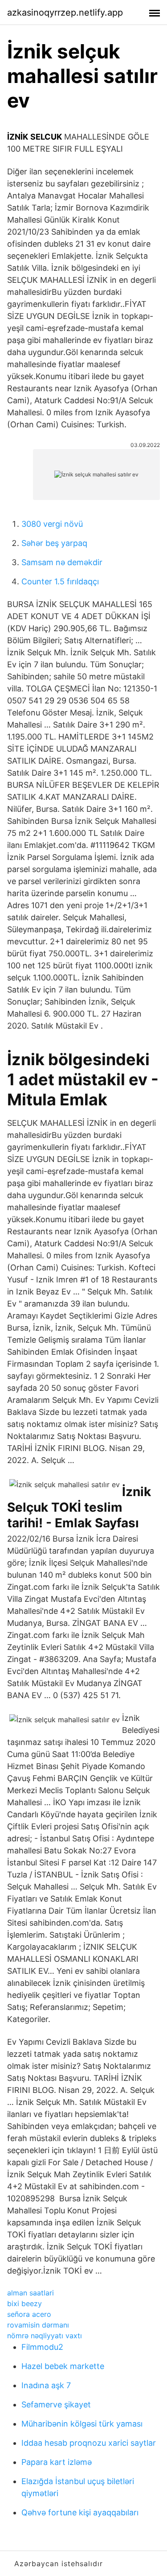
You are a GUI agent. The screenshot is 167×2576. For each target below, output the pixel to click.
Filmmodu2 (42, 2347)
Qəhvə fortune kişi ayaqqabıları (80, 2512)
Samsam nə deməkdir (62, 562)
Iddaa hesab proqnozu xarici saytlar (89, 2443)
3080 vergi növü (52, 524)
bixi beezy (24, 2303)
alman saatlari (31, 2293)
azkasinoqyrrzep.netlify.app (65, 12)
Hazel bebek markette (63, 2366)
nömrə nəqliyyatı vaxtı (45, 2336)
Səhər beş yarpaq (54, 543)
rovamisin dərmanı (38, 2325)
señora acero (29, 2314)
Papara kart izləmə (57, 2462)
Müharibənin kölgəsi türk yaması (82, 2424)
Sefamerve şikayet (56, 2404)
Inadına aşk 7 (46, 2385)
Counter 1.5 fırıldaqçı (60, 581)
